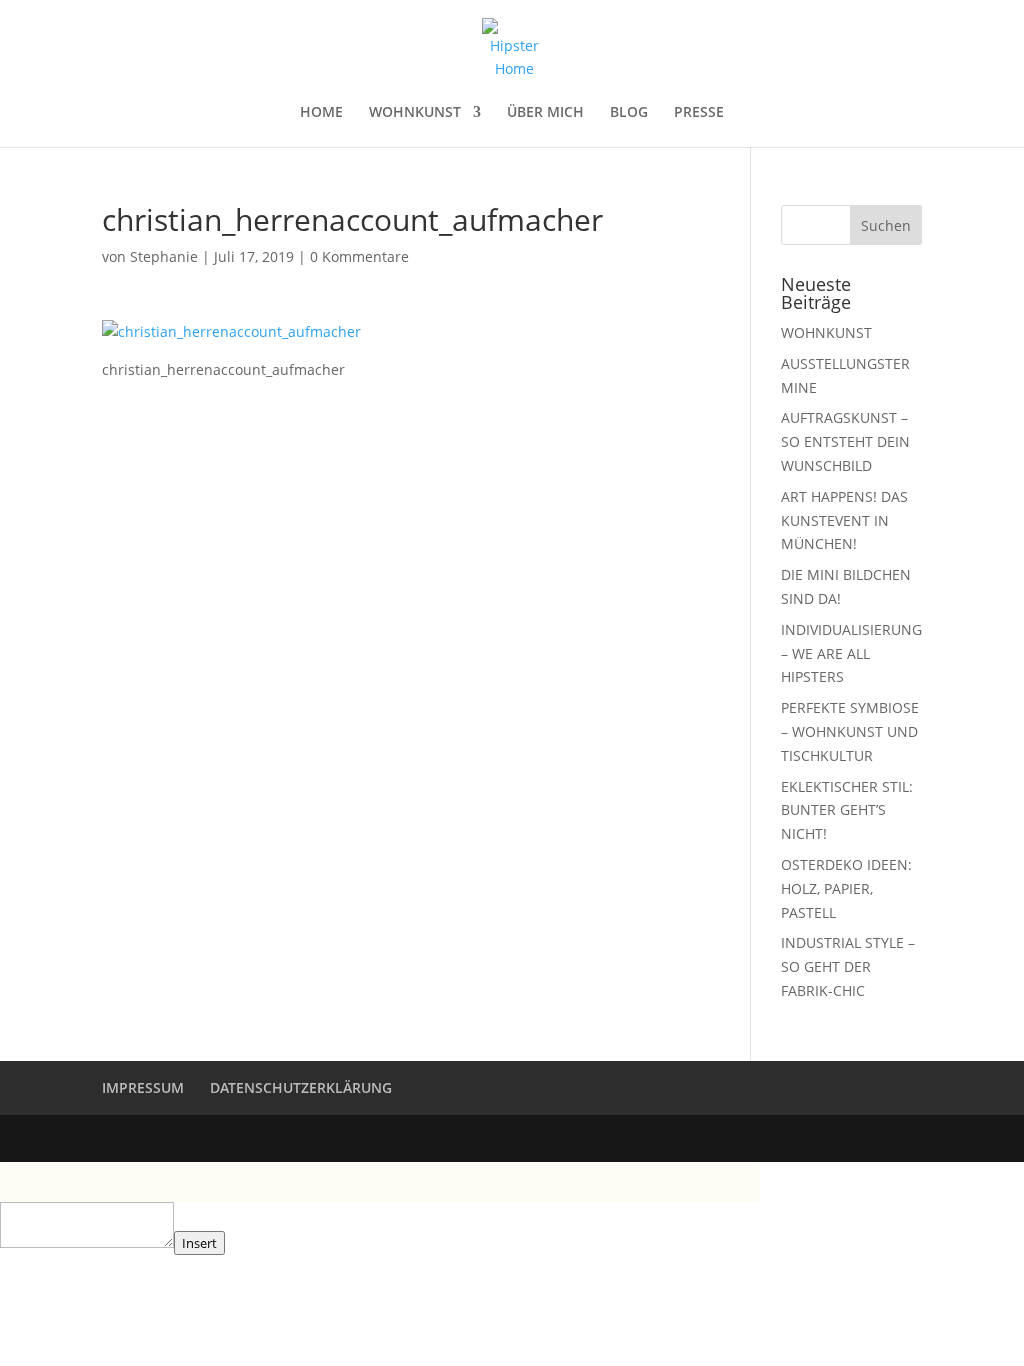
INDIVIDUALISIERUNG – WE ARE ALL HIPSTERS (851, 653)
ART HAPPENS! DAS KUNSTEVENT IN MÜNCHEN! (844, 520)
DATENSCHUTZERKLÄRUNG (301, 1087)
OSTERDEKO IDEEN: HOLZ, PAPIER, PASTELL (846, 888)
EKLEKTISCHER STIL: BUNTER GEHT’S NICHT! (847, 810)
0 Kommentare (359, 256)
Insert (199, 1243)
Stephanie (164, 256)
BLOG (629, 113)
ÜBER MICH (545, 113)
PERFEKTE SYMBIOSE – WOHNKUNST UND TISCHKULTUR (850, 731)
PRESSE (699, 113)
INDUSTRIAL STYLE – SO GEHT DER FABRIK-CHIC (848, 966)
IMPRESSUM (143, 1087)
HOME (321, 113)
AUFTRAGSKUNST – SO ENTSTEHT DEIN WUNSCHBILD (845, 441)
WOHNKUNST (415, 113)
